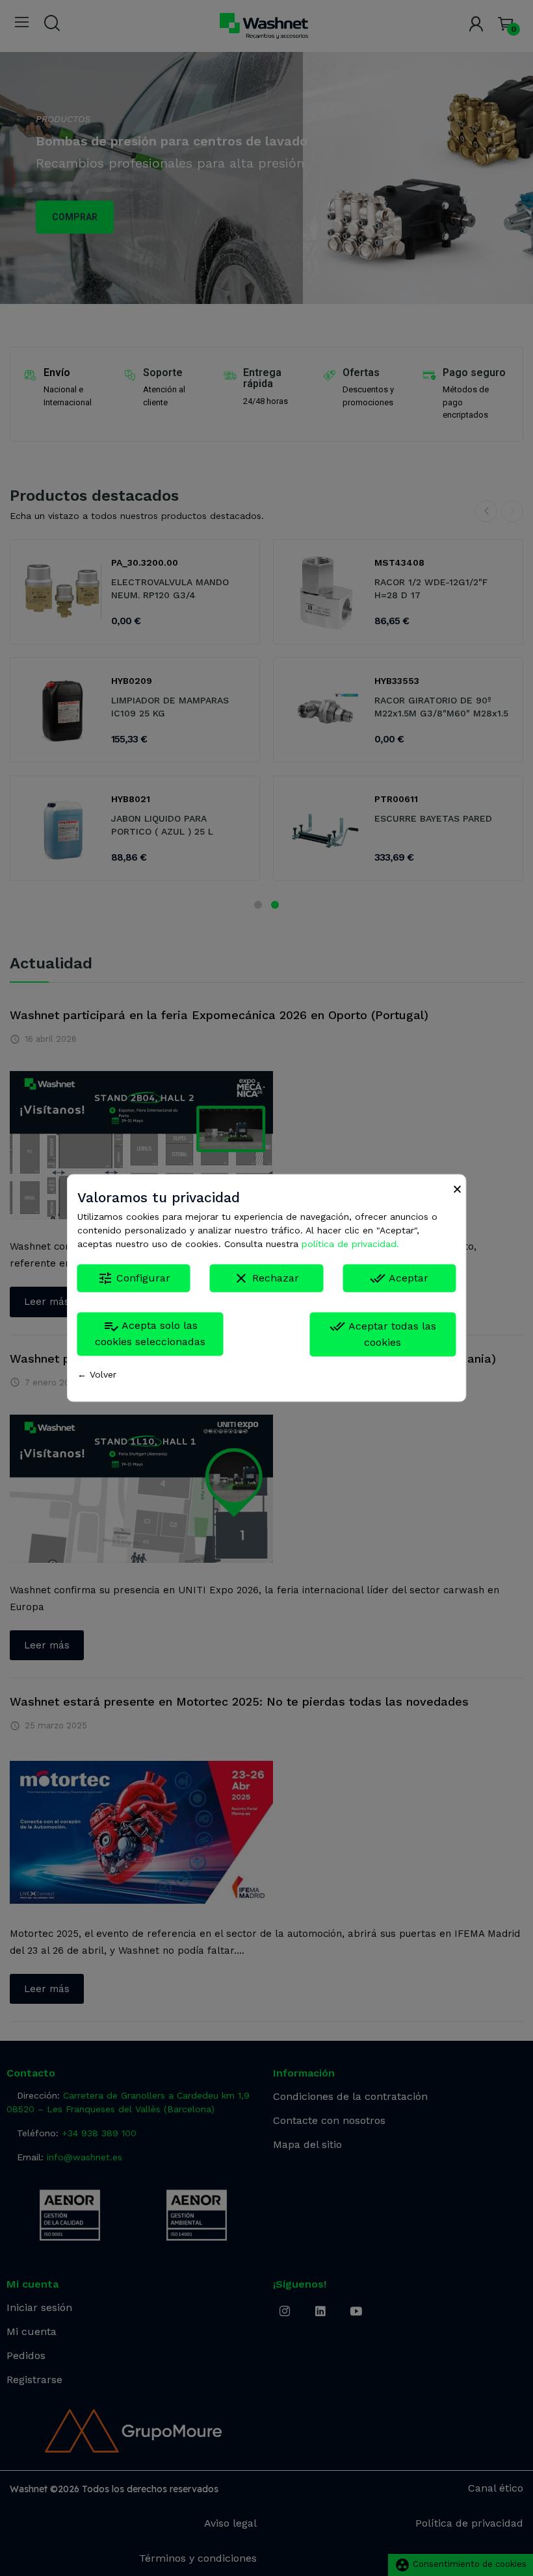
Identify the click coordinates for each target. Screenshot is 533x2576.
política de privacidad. (350, 1244)
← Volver (97, 1375)
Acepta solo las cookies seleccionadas (150, 1334)
